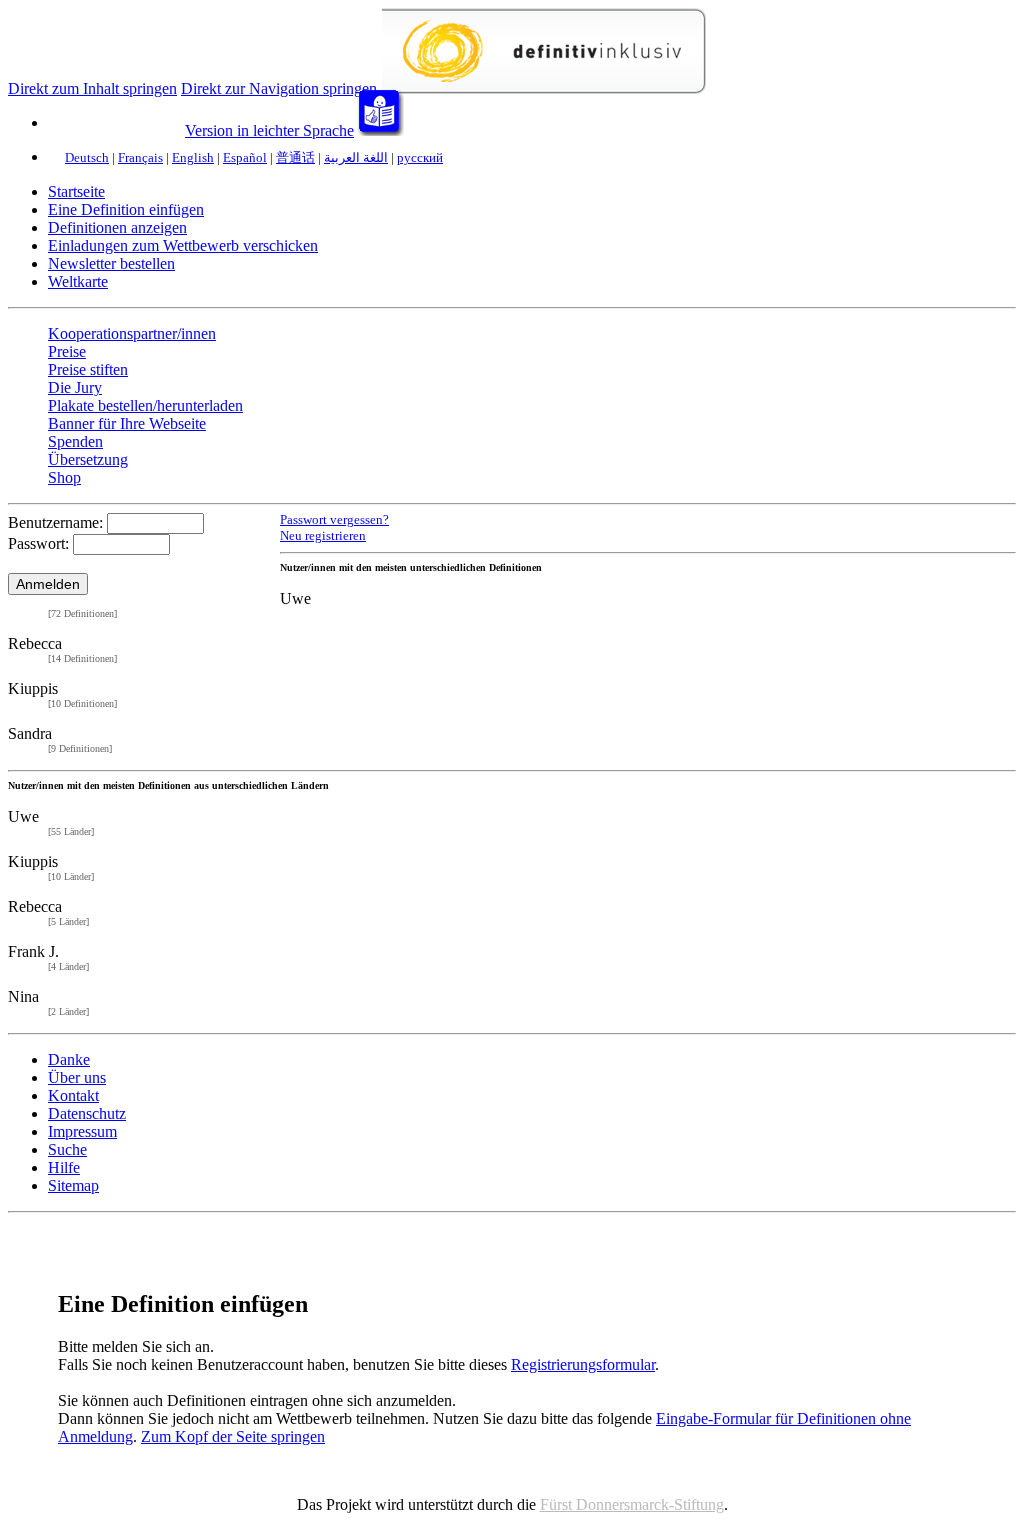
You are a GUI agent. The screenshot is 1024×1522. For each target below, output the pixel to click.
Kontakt (73, 1095)
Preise (67, 351)
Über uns (77, 1077)
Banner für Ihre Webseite (127, 423)
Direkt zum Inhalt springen (92, 88)
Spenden (75, 441)
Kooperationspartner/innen (132, 333)
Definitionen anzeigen (117, 227)
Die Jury (75, 387)
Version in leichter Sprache (269, 130)
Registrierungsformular (583, 1364)
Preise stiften (88, 369)
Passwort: (38, 543)
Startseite (76, 191)
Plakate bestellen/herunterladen (145, 405)
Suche (67, 1149)
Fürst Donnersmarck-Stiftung (632, 1504)
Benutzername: (55, 522)
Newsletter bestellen (111, 263)
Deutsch (87, 157)
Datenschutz (87, 1113)
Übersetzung (88, 459)
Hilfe (64, 1167)
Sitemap (73, 1185)
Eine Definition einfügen (126, 209)
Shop (64, 477)
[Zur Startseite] (543, 88)
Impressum (82, 1131)
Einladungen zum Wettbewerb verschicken (183, 245)
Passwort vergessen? (334, 520)
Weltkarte (78, 281)
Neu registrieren (323, 535)
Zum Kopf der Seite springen (233, 1436)
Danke (69, 1059)
